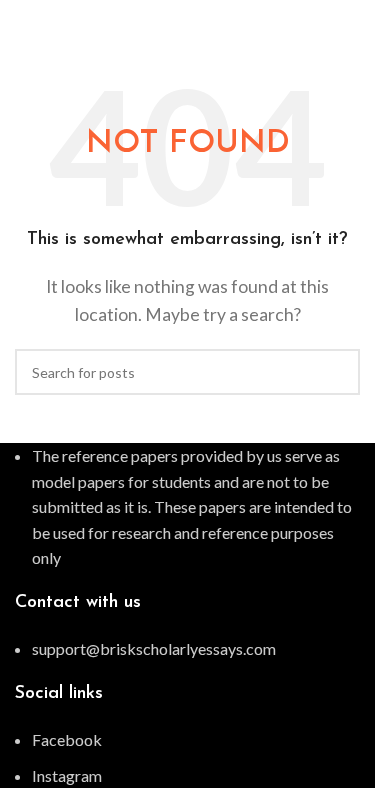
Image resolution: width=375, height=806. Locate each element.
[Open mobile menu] (352, 20)
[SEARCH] (337, 372)
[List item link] (187, 649)
